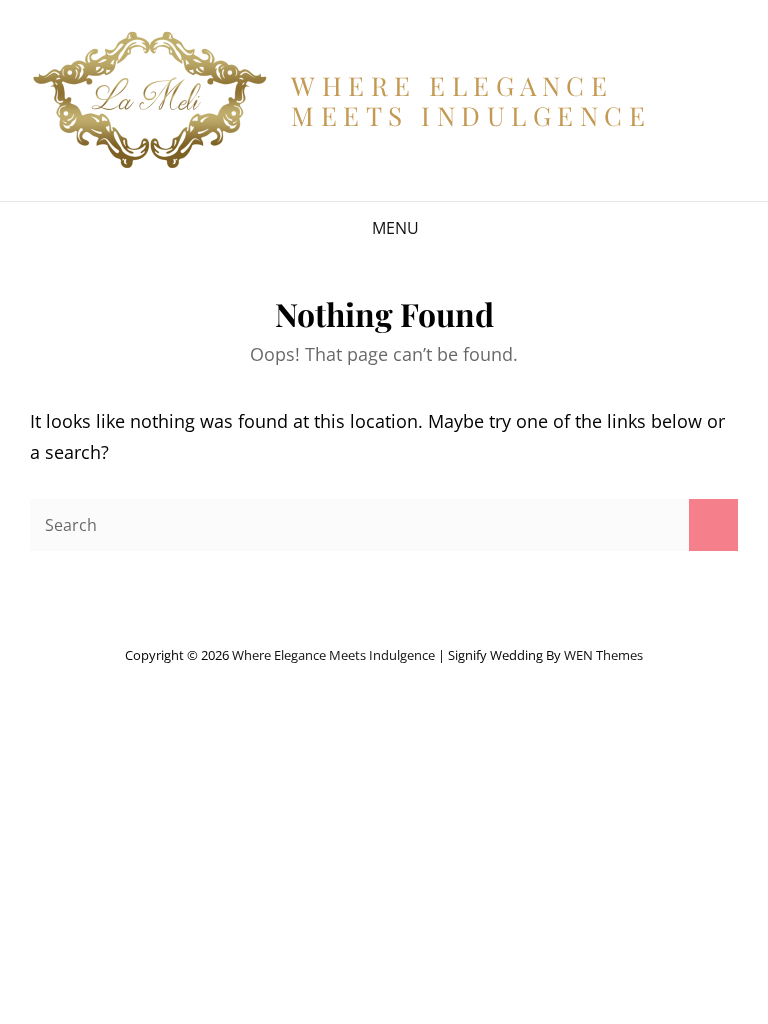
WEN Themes (603, 655)
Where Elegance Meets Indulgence (471, 100)
